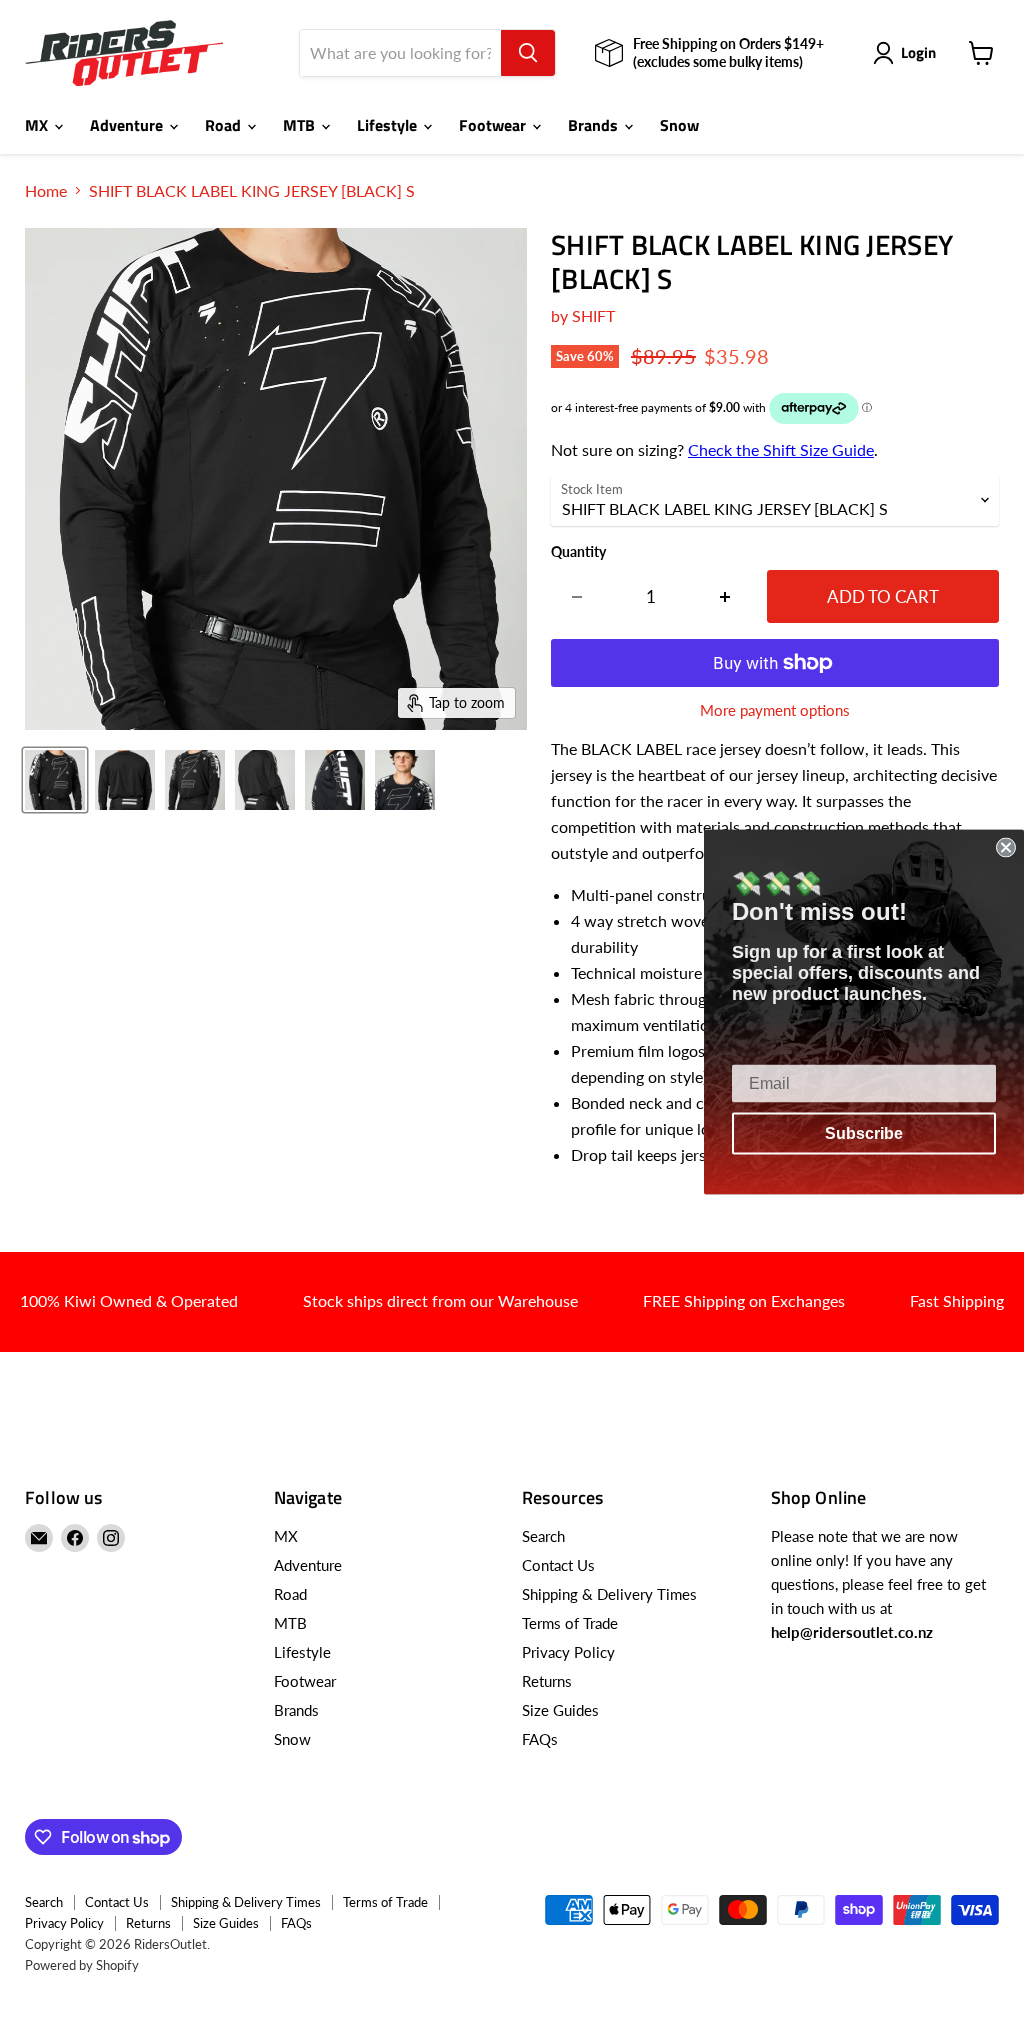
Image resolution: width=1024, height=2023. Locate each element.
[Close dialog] (1006, 847)
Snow (679, 125)
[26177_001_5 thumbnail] (335, 780)
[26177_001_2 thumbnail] (125, 780)
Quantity (578, 552)
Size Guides (560, 1710)
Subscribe (864, 1132)
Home (46, 191)
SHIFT (593, 315)
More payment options (775, 710)
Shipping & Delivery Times (609, 1594)
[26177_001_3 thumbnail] (195, 780)
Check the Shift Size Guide (781, 449)
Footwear (494, 125)
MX (38, 125)
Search (543, 1536)
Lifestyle (389, 125)
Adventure (128, 125)
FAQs (540, 1739)
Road (225, 125)
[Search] (528, 53)
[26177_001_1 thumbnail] (55, 780)
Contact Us (558, 1565)
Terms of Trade (570, 1623)
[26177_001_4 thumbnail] (265, 780)
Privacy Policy (568, 1652)
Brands (595, 125)
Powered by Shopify (82, 1965)
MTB (301, 125)
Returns (547, 1681)
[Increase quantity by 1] (725, 597)
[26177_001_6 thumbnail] (405, 780)
